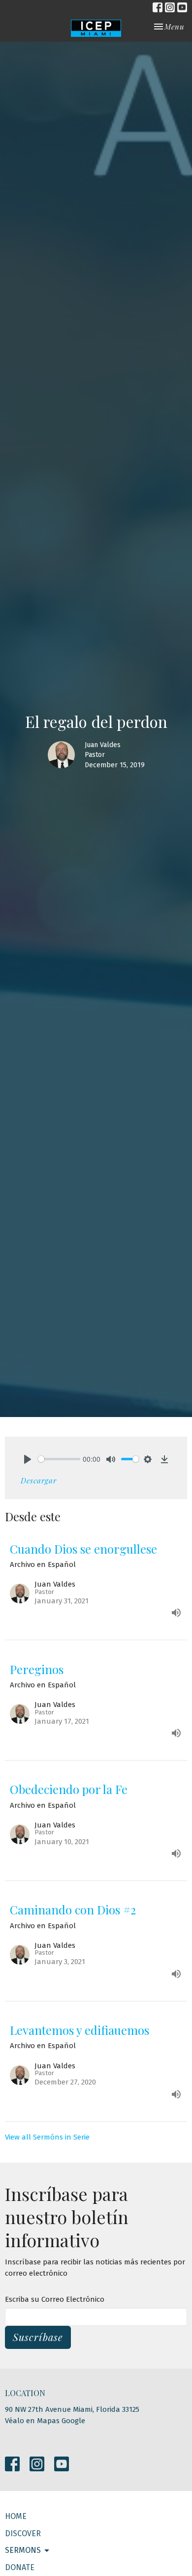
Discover (23, 2533)
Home (16, 2516)
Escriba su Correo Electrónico (55, 2299)
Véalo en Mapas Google (45, 2421)
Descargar (39, 1480)
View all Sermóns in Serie (47, 2137)
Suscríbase (38, 2337)
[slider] (59, 1459)
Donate (20, 2567)
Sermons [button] (23, 2550)
